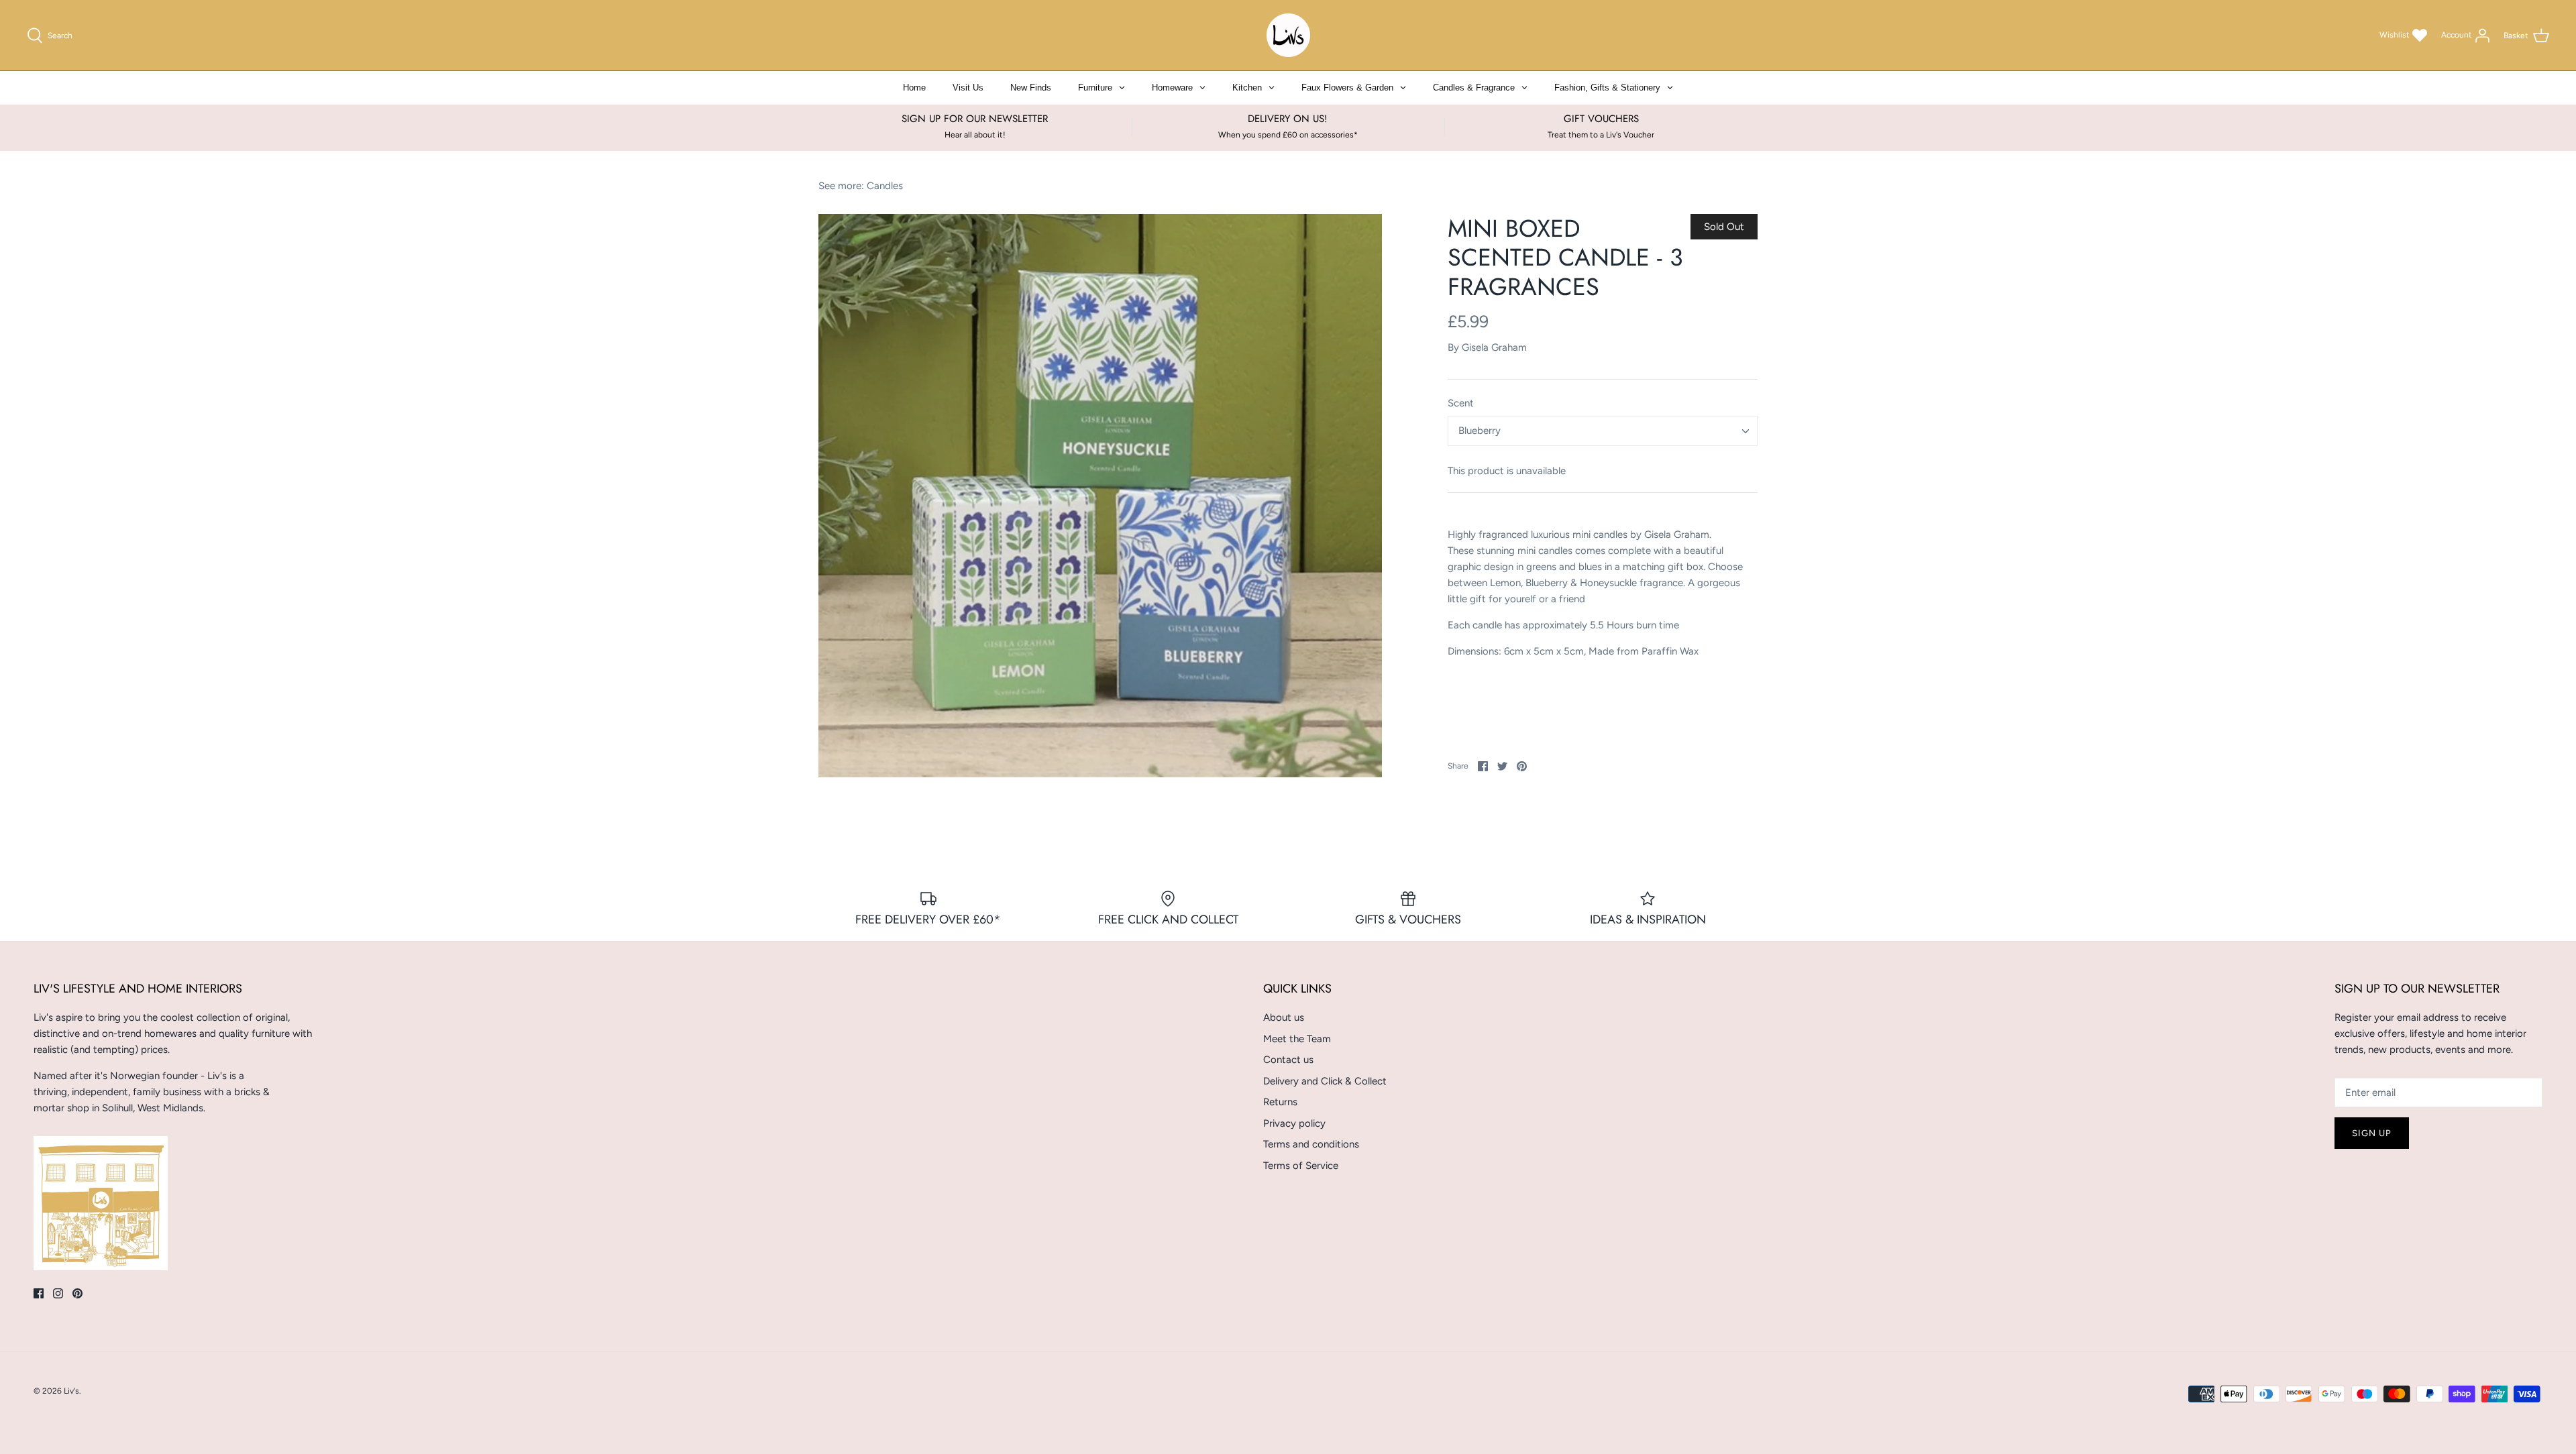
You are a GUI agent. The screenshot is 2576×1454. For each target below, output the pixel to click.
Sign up (2372, 1133)
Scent (1461, 403)
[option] (1100, 496)
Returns (1280, 1102)
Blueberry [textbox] (1480, 431)
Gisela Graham (1494, 347)
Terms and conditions (1311, 1144)
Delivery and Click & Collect (1325, 1081)
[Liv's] (1288, 35)
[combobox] (1603, 431)
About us (1284, 1017)
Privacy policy (1294, 1123)
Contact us (1288, 1060)
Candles (885, 186)
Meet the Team (1297, 1039)
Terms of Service (1301, 1166)
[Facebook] (39, 1293)
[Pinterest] (77, 1293)
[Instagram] (58, 1293)
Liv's (71, 1391)
